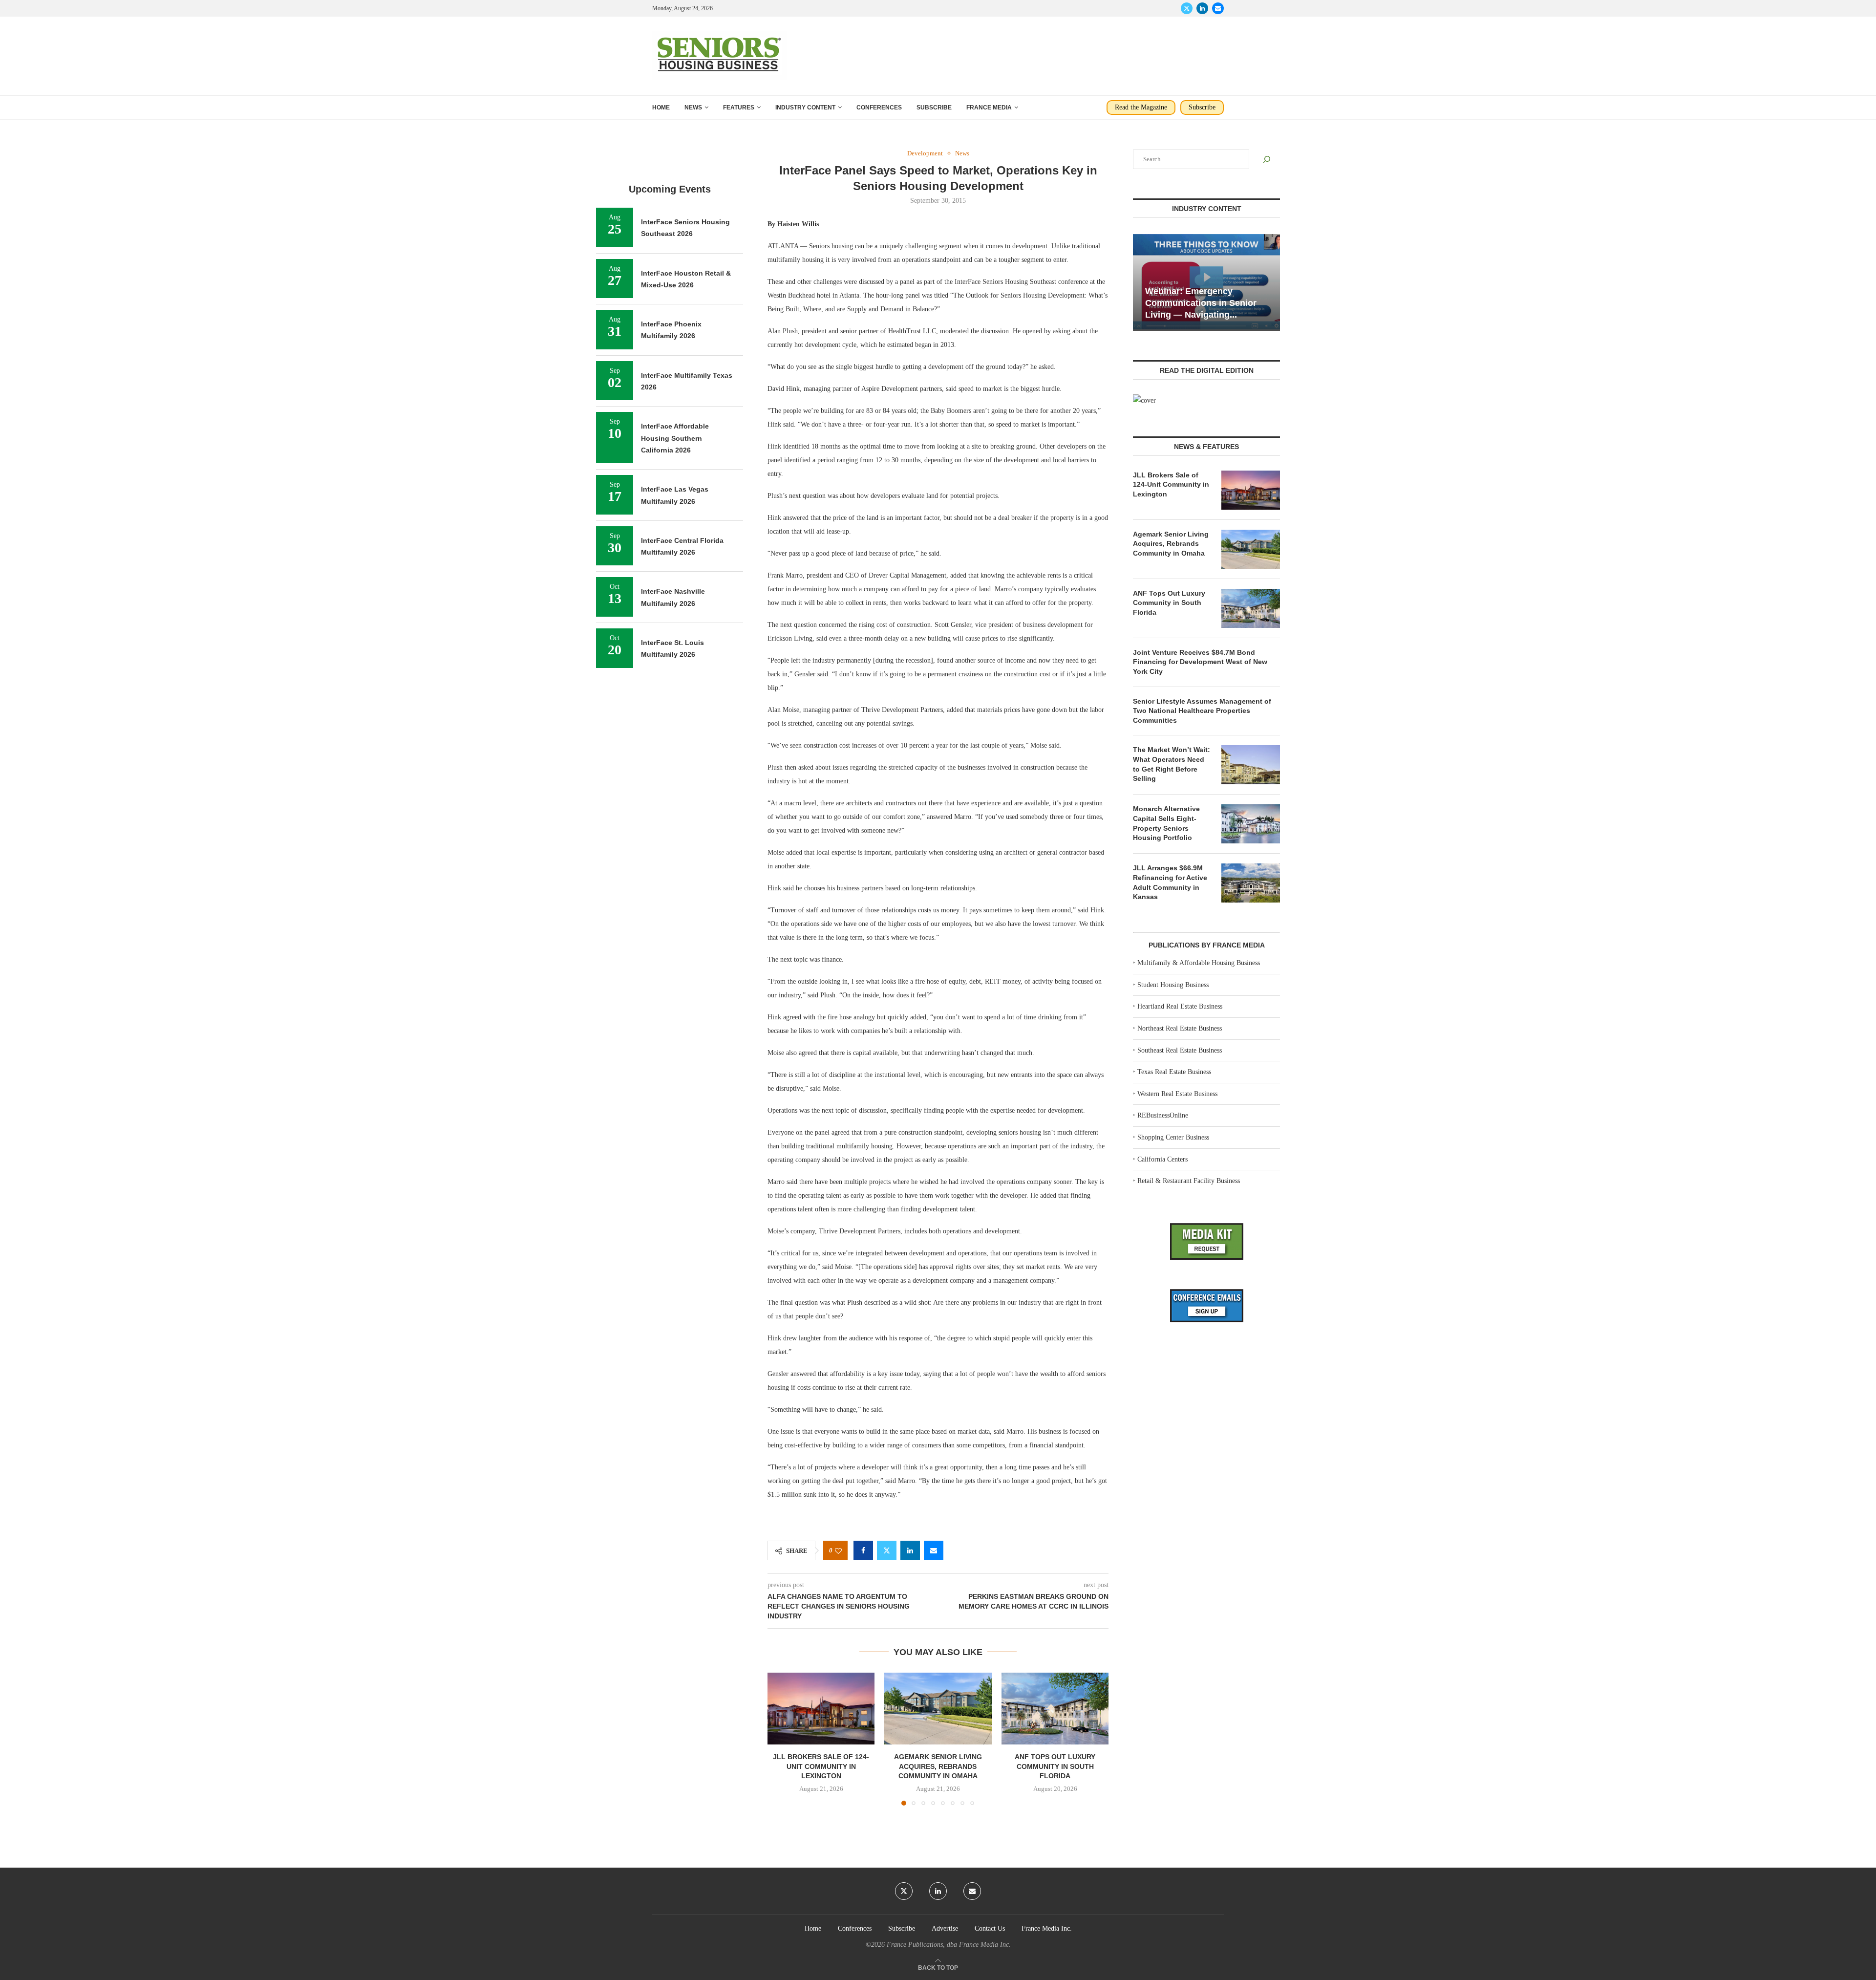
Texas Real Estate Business (1174, 1072)
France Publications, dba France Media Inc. (949, 1945)
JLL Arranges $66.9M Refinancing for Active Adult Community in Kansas (1170, 882)
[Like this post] (838, 1551)
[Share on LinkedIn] (910, 1550)
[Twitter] (1187, 8)
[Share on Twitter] (887, 1550)
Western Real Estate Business (1177, 1094)
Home (661, 108)
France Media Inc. (1047, 1928)
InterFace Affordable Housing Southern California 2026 (675, 438)
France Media (989, 108)
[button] (781, 1739)
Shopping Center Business (1173, 1137)
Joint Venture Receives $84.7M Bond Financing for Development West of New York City (1200, 662)
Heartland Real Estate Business (1180, 1006)
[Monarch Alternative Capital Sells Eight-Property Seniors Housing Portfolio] (1251, 824)
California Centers (1162, 1159)
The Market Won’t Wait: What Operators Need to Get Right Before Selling (1172, 764)
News (693, 108)
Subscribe (934, 108)
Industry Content (805, 108)
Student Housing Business (1173, 985)
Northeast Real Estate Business (1180, 1028)
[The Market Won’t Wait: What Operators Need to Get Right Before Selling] (1251, 765)
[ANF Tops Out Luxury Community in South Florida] (1055, 1708)
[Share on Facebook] (863, 1550)
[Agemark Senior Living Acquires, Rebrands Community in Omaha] (938, 1708)
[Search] (1267, 159)
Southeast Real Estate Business (1180, 1050)
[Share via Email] (934, 1550)
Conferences (879, 108)
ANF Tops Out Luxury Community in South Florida (1055, 1767)
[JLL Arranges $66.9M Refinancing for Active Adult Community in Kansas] (1251, 883)
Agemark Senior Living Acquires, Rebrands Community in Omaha (938, 1767)
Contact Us (990, 1928)
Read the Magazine (1141, 107)
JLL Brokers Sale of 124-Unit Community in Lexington (821, 1767)
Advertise (945, 1928)
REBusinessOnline (1163, 1115)
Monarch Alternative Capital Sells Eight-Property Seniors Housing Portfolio (1166, 823)
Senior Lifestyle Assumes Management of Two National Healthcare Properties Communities (1202, 711)
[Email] (1218, 8)
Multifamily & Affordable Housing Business (1199, 963)
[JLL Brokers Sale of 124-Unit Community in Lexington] (821, 1708)
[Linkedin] (1202, 8)
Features (739, 108)
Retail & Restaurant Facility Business (1189, 1181)
